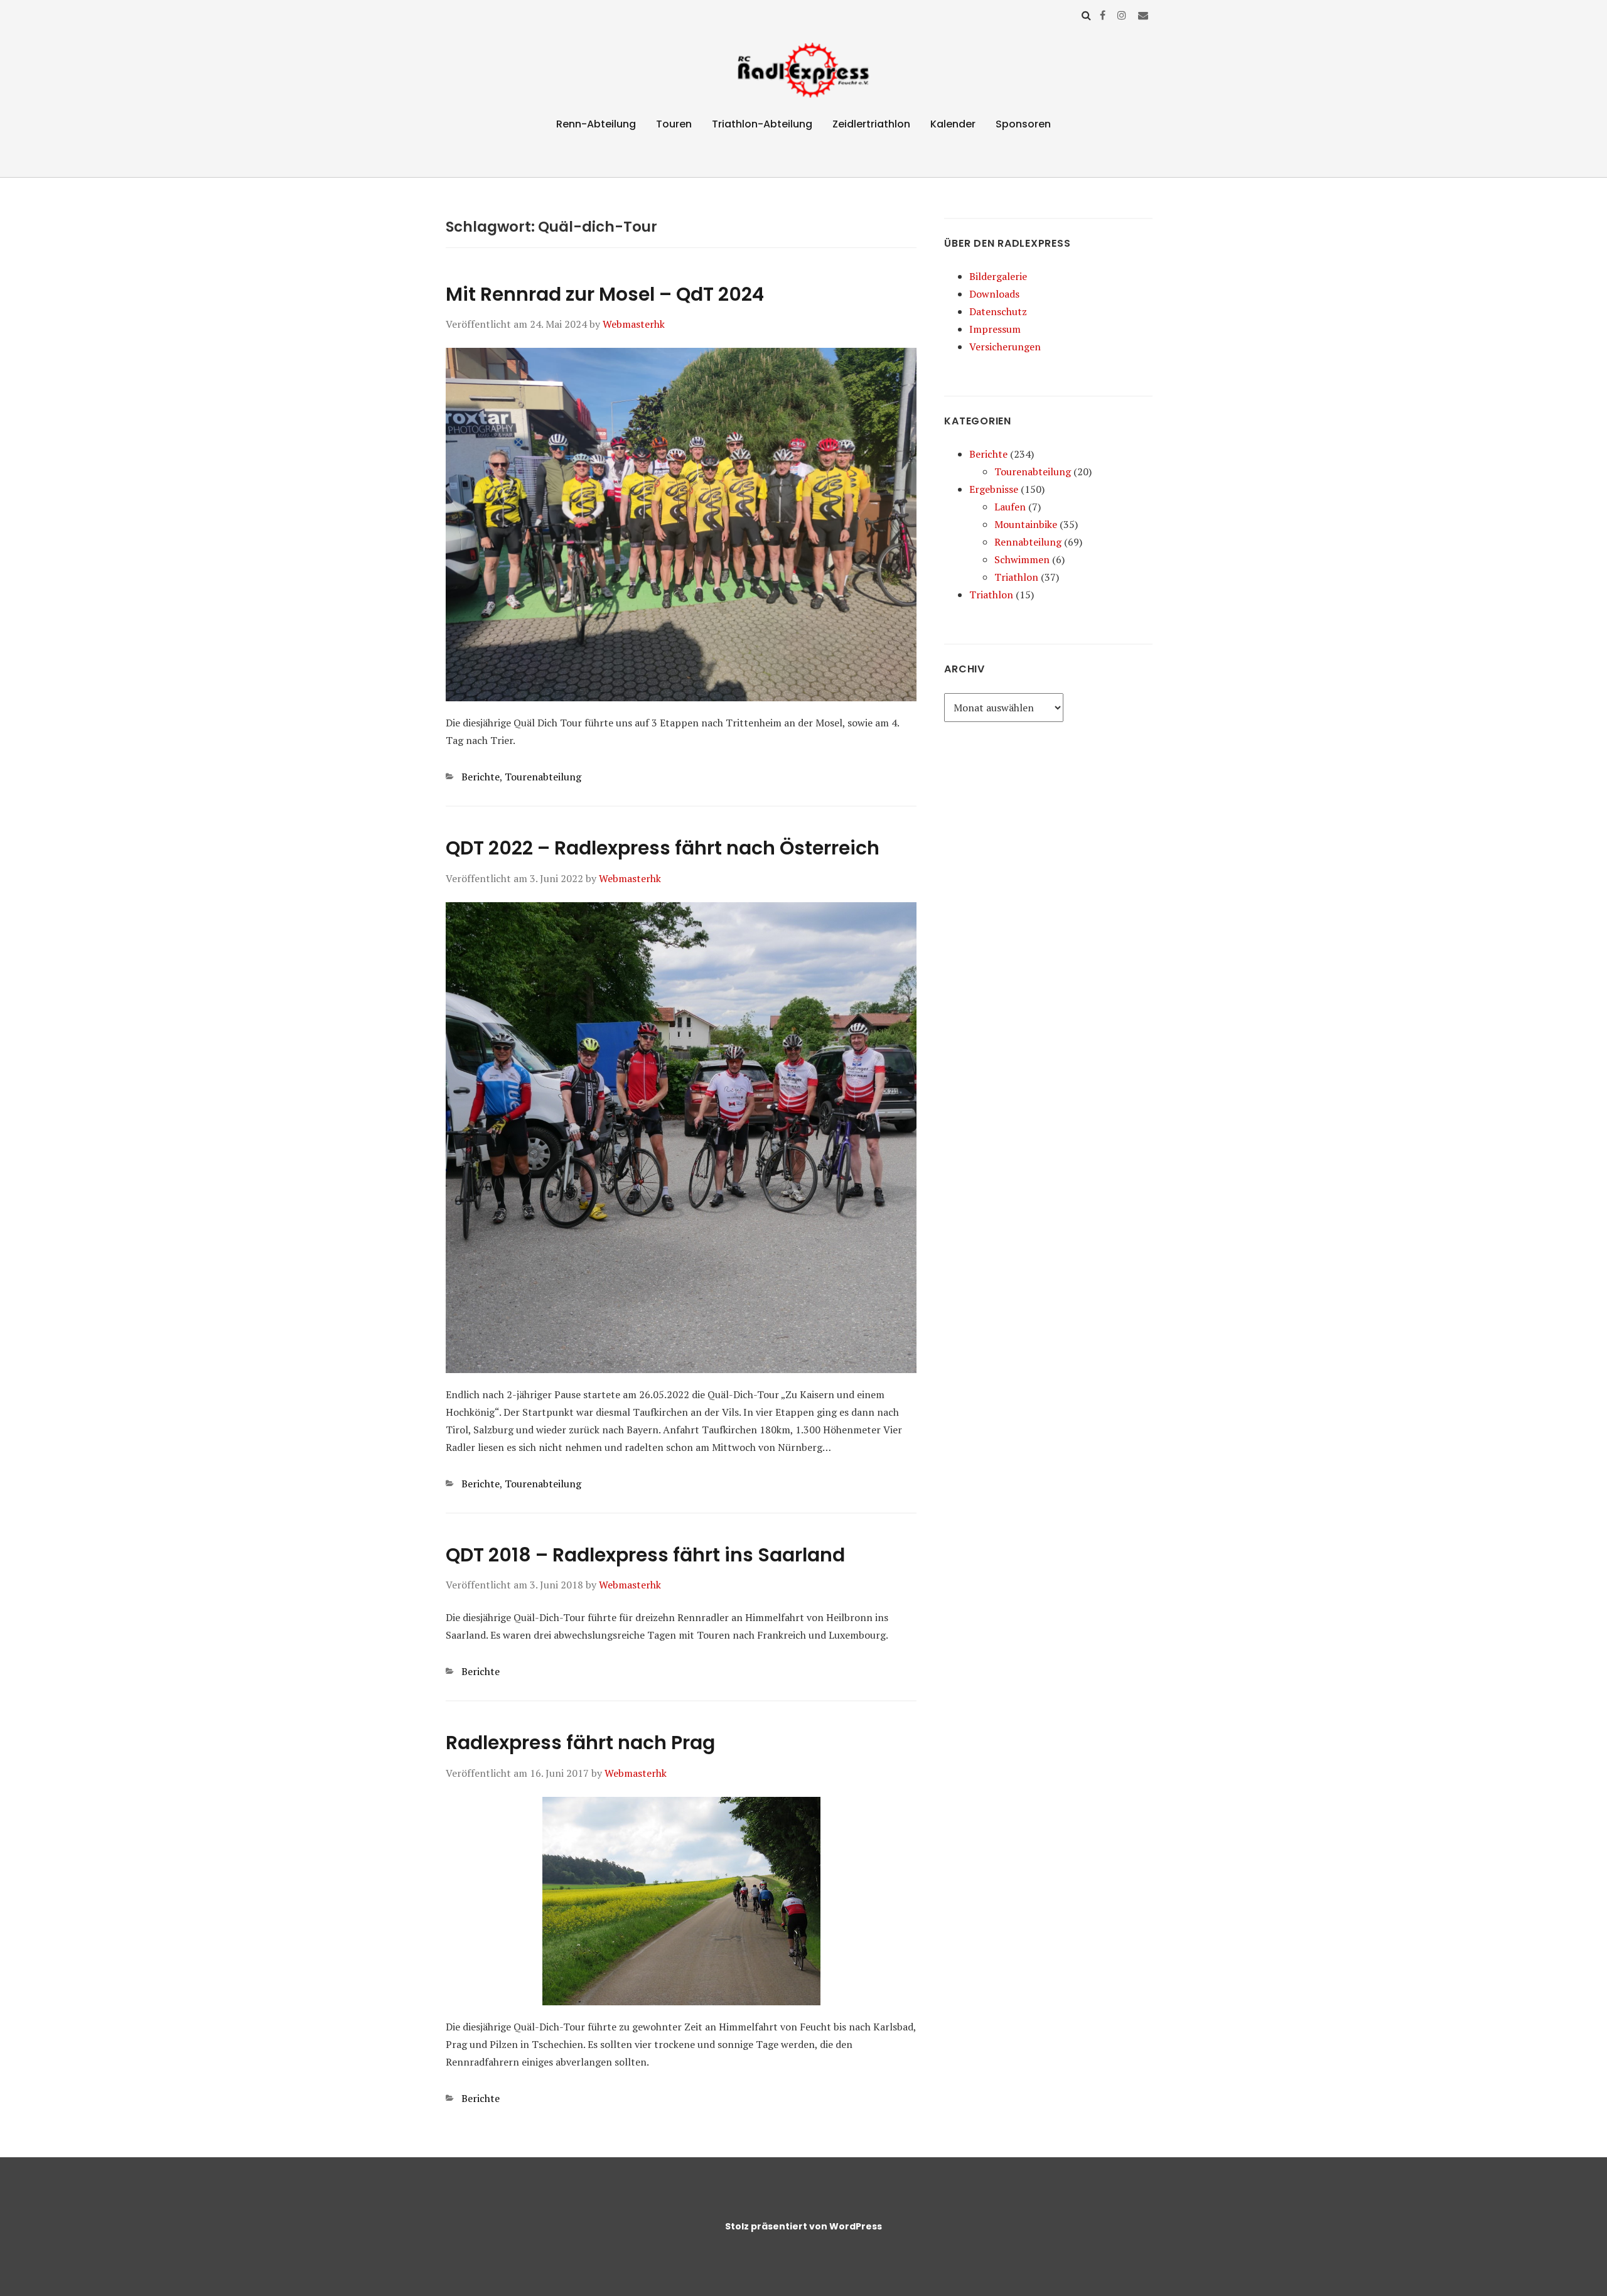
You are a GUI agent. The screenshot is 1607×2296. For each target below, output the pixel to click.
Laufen (1010, 507)
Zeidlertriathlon (871, 124)
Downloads (994, 294)
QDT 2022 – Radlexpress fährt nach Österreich (663, 848)
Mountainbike (1026, 524)
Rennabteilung (1028, 542)
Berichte (481, 777)
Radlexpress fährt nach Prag (580, 1743)
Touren (674, 124)
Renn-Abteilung (596, 124)
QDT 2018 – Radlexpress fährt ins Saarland (645, 1555)
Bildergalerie (998, 276)
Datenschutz (998, 311)
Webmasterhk (634, 324)
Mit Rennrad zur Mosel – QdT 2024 (605, 294)
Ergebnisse (994, 489)
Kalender (953, 124)
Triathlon (1016, 577)
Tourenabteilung (543, 777)
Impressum (995, 329)
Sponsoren (1023, 124)
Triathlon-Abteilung (762, 124)
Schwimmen (1022, 559)
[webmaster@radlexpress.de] (1143, 15)
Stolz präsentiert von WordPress (803, 2226)
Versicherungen (1005, 347)
